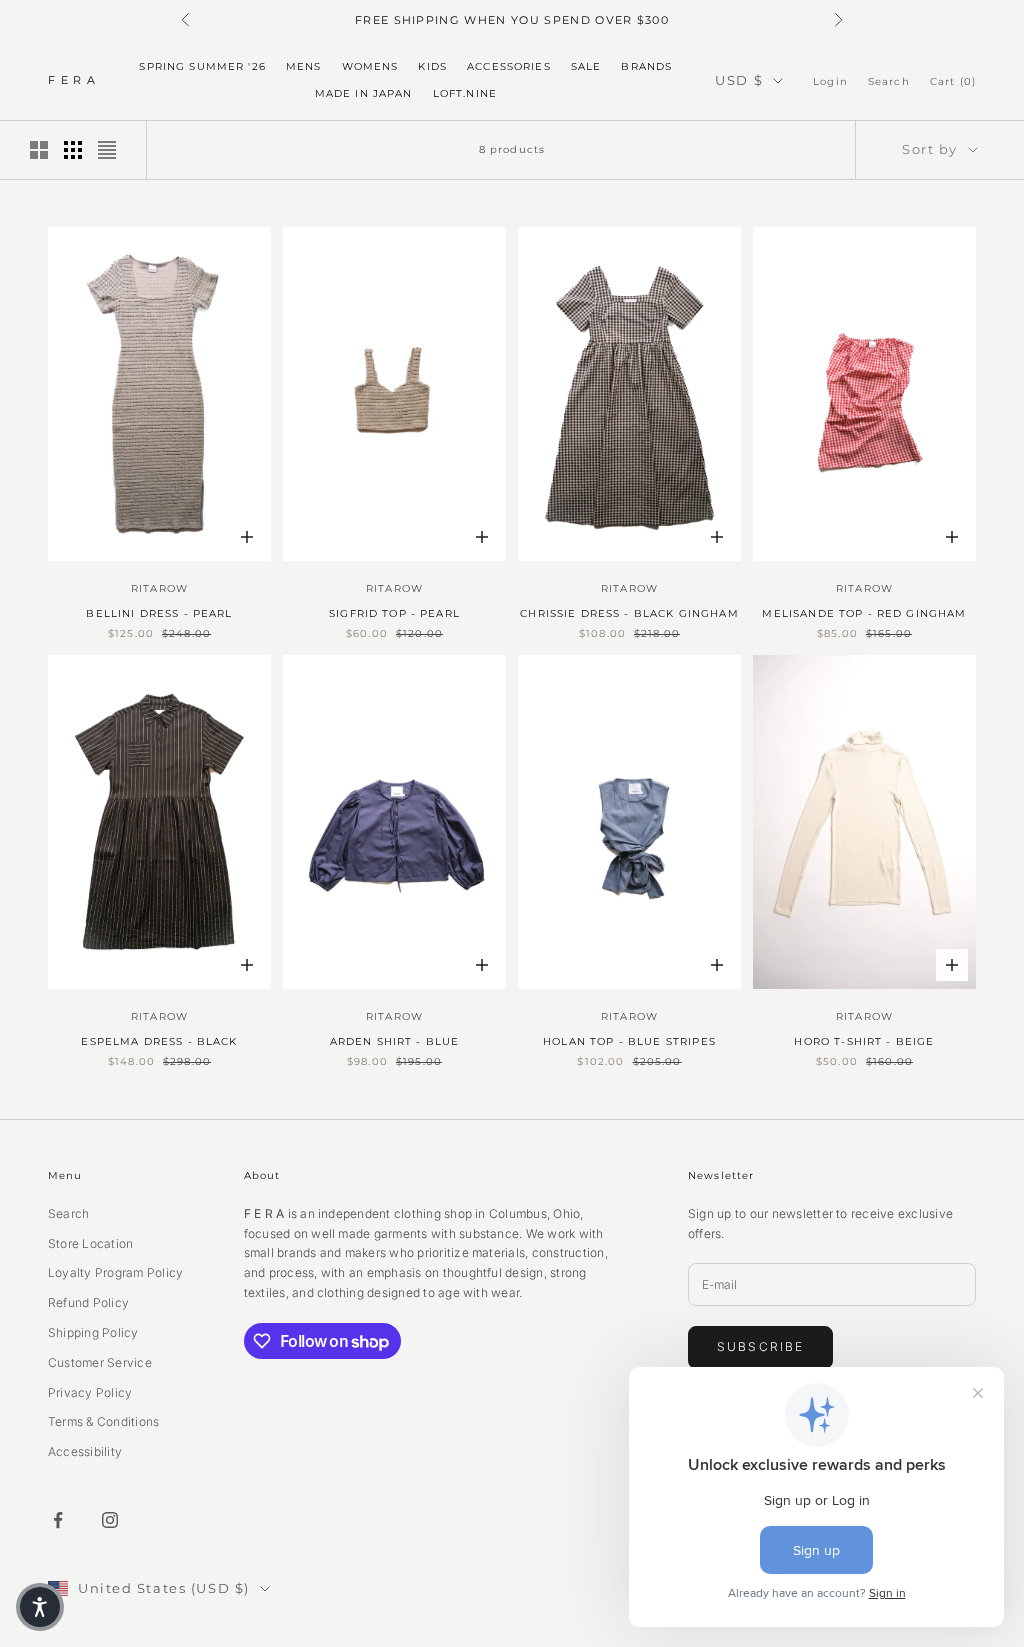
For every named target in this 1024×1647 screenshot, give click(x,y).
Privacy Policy (90, 1392)
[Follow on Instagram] (110, 1520)
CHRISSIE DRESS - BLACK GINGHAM (629, 613)
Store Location (90, 1243)
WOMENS (370, 66)
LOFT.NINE (465, 93)
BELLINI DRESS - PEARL (159, 613)
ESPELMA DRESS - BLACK (159, 1041)
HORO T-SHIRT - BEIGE (864, 1041)
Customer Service (100, 1362)
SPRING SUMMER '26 (202, 66)
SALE (586, 66)
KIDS (432, 66)
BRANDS (646, 66)
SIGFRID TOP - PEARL (394, 613)
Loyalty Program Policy (115, 1272)
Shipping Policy (93, 1332)
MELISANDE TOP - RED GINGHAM (864, 613)
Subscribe (760, 1346)
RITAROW (159, 588)
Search (68, 1213)
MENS (304, 66)
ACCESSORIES (509, 66)
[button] (40, 1607)
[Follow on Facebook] (58, 1520)
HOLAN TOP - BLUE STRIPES (629, 1041)
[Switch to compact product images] (107, 150)
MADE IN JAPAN (364, 93)
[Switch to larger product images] (39, 150)
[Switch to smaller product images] (73, 150)
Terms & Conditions (103, 1421)
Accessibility (85, 1451)
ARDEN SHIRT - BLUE (395, 1041)
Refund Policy (88, 1302)
